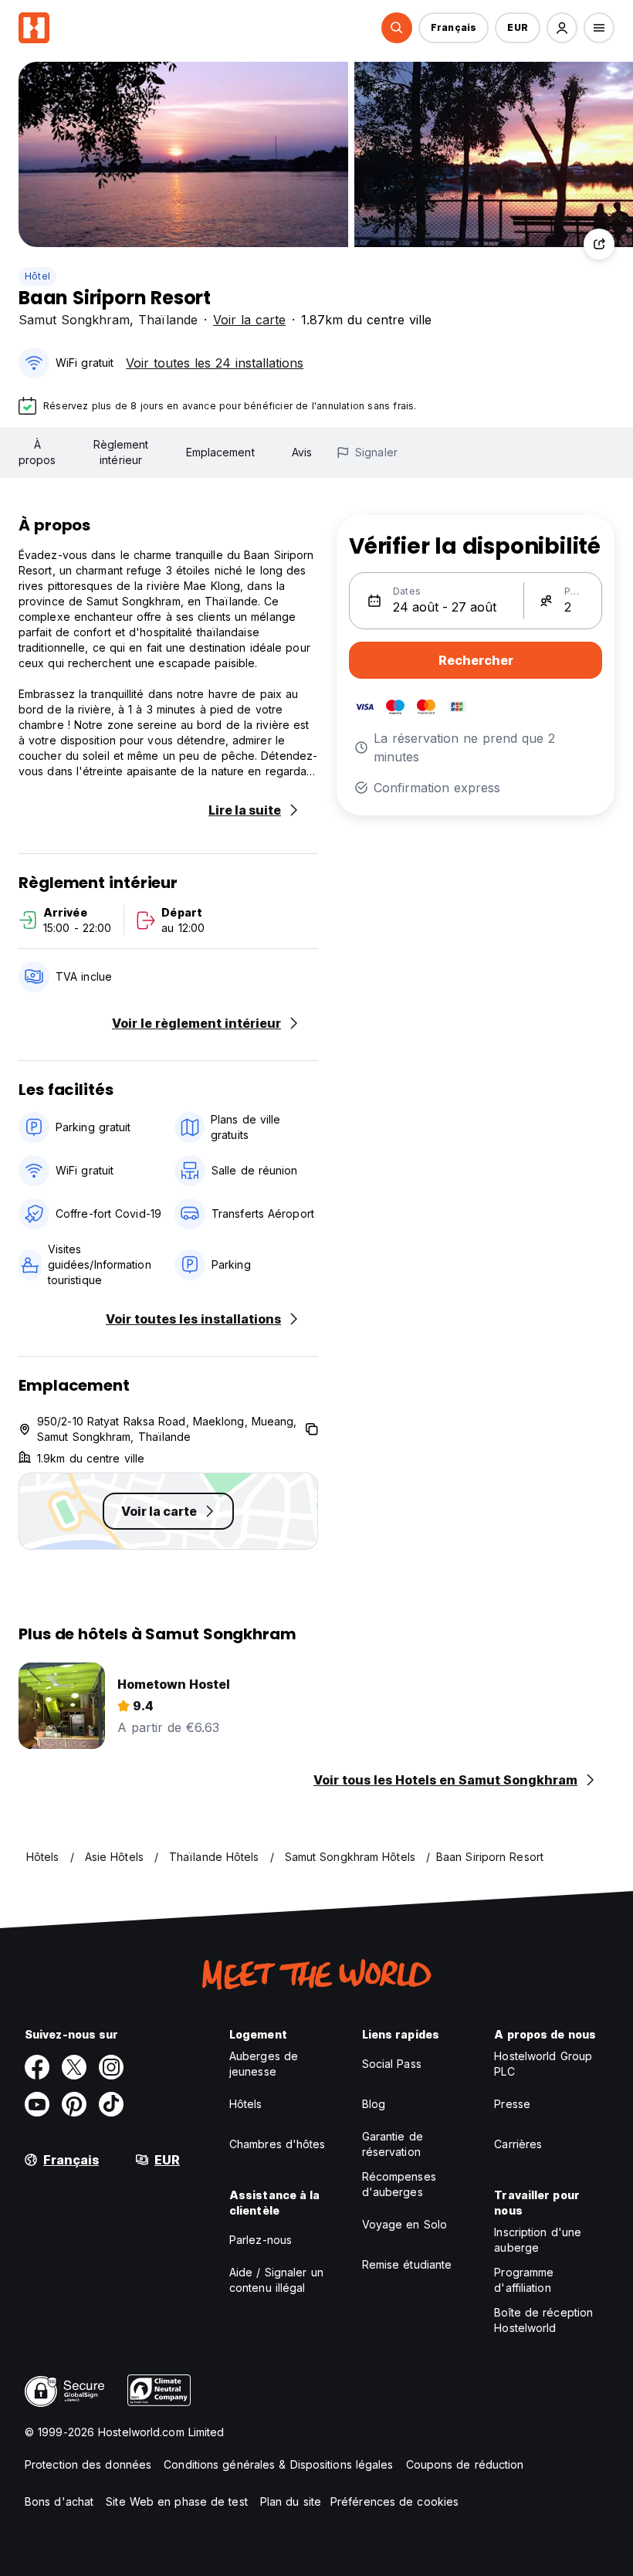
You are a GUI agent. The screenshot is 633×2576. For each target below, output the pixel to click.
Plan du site (291, 2501)
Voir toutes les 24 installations (215, 363)
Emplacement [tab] (220, 452)
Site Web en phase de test (177, 2501)
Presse (512, 2104)
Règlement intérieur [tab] (121, 452)
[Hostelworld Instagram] (111, 2067)
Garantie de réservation (393, 2144)
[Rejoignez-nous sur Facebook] (37, 2067)
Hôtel (37, 276)
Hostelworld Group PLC (543, 2064)
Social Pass (392, 2064)
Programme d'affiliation (524, 2280)
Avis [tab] (302, 452)
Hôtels (246, 2104)
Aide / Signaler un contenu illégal (276, 2280)
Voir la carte (249, 320)
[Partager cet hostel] (599, 244)
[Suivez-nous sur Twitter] (74, 2067)
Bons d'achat (59, 2501)
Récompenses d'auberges (399, 2184)
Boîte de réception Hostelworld (543, 2320)
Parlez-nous (261, 2240)
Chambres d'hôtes (278, 2144)
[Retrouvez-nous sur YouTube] (37, 2104)
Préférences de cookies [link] (394, 2501)
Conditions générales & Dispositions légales (278, 2464)
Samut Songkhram (74, 320)
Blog (374, 2104)
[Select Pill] (397, 28)
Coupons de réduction (465, 2464)
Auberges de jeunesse (264, 2064)
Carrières (518, 2144)
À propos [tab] (37, 452)
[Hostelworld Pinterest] (74, 2104)
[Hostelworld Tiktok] (111, 2104)
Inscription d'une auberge (538, 2240)
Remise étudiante (407, 2264)
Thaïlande (168, 320)
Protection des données (88, 2464)
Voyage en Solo (405, 2224)
